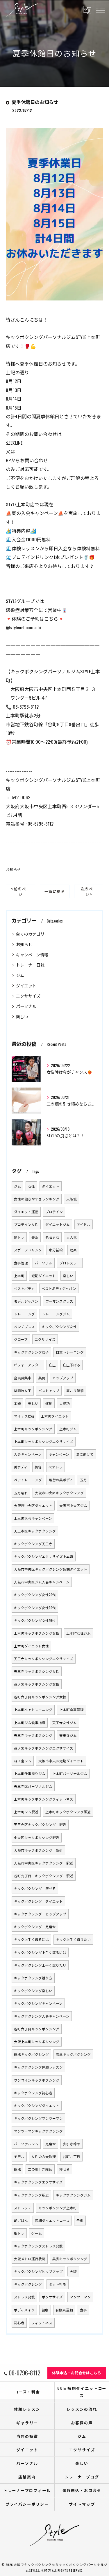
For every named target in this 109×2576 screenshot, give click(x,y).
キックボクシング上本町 (58, 2208)
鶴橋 (17, 2169)
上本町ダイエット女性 (31, 1646)
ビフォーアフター (28, 1365)
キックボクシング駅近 (31, 2195)
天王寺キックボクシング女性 (37, 1671)
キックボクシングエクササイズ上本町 (44, 1556)
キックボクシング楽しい (33, 1991)
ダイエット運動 (26, 1212)
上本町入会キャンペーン (33, 1518)
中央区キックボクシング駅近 (37, 1837)
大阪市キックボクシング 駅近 (38, 1850)
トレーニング (24, 1314)
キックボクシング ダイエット (38, 1901)
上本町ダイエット (55, 1416)
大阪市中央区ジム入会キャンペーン (42, 1582)
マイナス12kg (24, 1416)
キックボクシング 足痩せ (35, 1927)
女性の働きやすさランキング (37, 1199)
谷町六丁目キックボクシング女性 (40, 1697)
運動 (49, 1403)
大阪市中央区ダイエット (33, 1505)
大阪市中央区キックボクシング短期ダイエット (51, 1569)
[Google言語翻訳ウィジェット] (87, 10)
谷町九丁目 (72, 2156)
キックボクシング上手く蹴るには (40, 1952)
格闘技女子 (23, 1390)
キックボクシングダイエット (37, 2105)
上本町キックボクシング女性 (37, 1633)
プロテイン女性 (26, 1224)
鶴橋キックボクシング (31, 2054)
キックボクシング (28, 2284)
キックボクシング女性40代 (35, 1620)
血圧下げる (72, 1365)
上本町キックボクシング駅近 (68, 1812)
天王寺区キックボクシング (35, 1531)
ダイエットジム (58, 1224)
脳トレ (19, 2233)
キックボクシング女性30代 (35, 1608)
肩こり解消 (75, 1390)
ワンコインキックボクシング (37, 2080)
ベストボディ (24, 1288)
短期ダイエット (44, 1276)
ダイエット (26, 986)
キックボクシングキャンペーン (38, 2003)
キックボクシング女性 (59, 1326)
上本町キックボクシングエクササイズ (44, 1441)
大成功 (65, 1403)
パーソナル (26, 1006)
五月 (83, 1480)
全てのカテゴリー (32, 934)
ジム (20, 975)
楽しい (22, 1016)
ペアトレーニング (28, 1480)
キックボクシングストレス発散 (38, 2246)
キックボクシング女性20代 (35, 1595)
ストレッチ (23, 2208)
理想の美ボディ (61, 1480)
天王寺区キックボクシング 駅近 (40, 1824)
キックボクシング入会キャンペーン (42, 2016)
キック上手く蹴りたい (73, 1939)
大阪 (73, 2271)
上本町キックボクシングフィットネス (44, 1799)
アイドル (84, 1224)
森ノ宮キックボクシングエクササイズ (44, 1748)
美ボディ (21, 1467)
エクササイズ (28, 996)
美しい (33, 1403)
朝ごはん (21, 2220)
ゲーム (37, 2233)
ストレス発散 (24, 2297)
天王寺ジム (68, 1735)
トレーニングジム (56, 1314)
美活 (35, 1237)
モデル (19, 2156)
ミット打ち (58, 2284)
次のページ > (89, 891)
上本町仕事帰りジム (30, 1773)
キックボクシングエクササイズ (38, 2182)
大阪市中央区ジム (73, 1505)
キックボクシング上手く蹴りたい (40, 1965)
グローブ (21, 1339)
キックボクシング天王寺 (33, 1544)
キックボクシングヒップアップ (38, 2271)
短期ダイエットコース (52, 2220)
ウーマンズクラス (59, 1301)
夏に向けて (85, 1454)
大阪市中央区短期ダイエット (61, 1761)
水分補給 (56, 1250)
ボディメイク (24, 2310)
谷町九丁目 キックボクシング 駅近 (44, 1876)
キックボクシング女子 (31, 1352)
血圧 (52, 1365)
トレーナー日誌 (30, 965)
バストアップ (49, 1390)
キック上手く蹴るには (31, 1939)
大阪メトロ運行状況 (30, 2259)
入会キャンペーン (28, 1454)
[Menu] (100, 10)
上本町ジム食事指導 (30, 1722)
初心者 (19, 2323)
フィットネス (42, 2323)
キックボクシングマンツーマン (38, 2118)
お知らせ (13, 869)
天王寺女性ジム (65, 1722)
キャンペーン (59, 1454)
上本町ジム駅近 (26, 1812)
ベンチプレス (24, 1326)
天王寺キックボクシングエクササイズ (44, 1659)
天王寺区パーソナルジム (33, 1786)
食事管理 (21, 1263)
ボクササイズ (52, 2297)
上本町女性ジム (78, 1633)
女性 (31, 1186)
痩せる (65, 2169)
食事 (83, 2310)
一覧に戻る (55, 891)
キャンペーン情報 (32, 955)
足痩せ (51, 2144)
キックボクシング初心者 (33, 2093)
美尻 (42, 1378)
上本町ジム (68, 1429)
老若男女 (52, 1237)
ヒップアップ (63, 1378)
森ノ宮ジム (23, 1761)
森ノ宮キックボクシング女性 (37, 1684)
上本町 (19, 1276)
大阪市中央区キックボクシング (59, 1493)
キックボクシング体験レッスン (38, 2067)
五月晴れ (21, 1493)
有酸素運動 (64, 2310)
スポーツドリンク (28, 1250)
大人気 (72, 1237)
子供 (80, 2220)
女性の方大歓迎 (44, 2156)
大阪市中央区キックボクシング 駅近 (44, 1863)
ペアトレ (56, 1467)
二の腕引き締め (40, 2169)
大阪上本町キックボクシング (37, 2041)
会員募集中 (23, 1378)
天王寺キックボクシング (33, 1735)
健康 (45, 2310)
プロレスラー (70, 1263)
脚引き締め (72, 2144)
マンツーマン (80, 2297)
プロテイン (54, 1212)
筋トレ (19, 1237)
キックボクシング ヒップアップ (40, 1914)
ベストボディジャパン (59, 1288)
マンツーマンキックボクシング (38, 2131)
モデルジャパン (26, 1301)
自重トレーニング (70, 1352)
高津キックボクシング (73, 2054)
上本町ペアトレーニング (33, 1709)
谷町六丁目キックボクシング (37, 2029)
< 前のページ (20, 891)
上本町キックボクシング (33, 1429)
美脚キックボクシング (70, 2259)
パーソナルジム (26, 2144)
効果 (73, 1250)
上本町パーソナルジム (70, 1773)
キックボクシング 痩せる (35, 1888)
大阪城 (72, 1199)
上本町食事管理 (72, 1709)
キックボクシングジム (73, 2195)
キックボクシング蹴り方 (33, 1978)
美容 (38, 1467)
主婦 (17, 1403)
